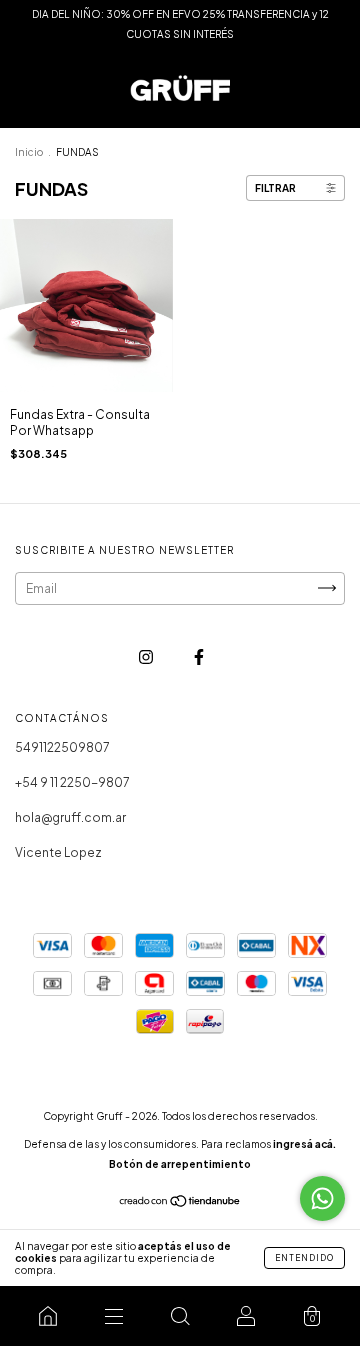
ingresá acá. (304, 1144)
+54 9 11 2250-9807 (72, 782)
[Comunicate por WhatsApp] (322, 1198)
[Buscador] (180, 1316)
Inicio (29, 152)
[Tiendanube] (180, 1203)
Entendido (304, 1258)
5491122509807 (62, 747)
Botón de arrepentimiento (180, 1164)
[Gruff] (48, 1316)
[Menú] (114, 1316)
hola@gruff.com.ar (70, 817)
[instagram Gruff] (147, 656)
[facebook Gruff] (199, 656)
